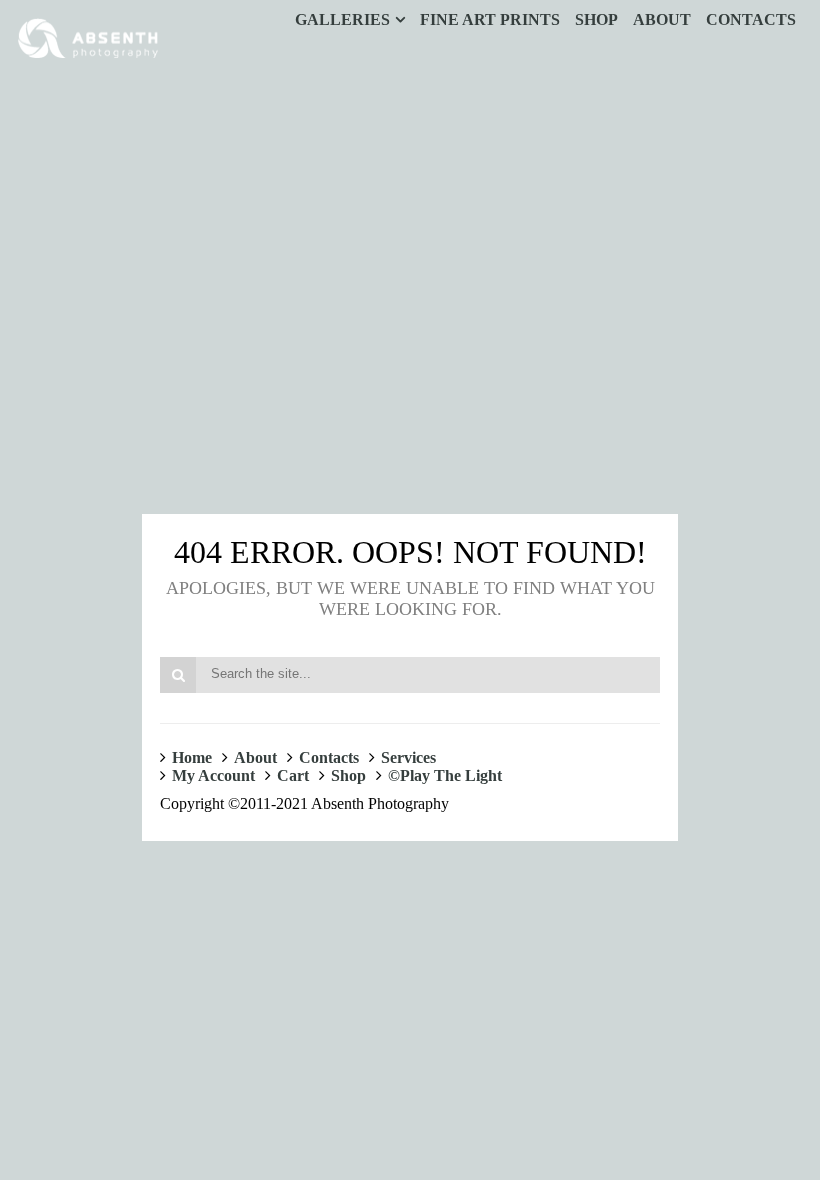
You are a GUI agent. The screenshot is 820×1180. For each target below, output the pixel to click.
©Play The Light (445, 775)
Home (192, 757)
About (255, 757)
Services (408, 757)
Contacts (329, 757)
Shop (348, 775)
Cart (293, 775)
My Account (213, 775)
